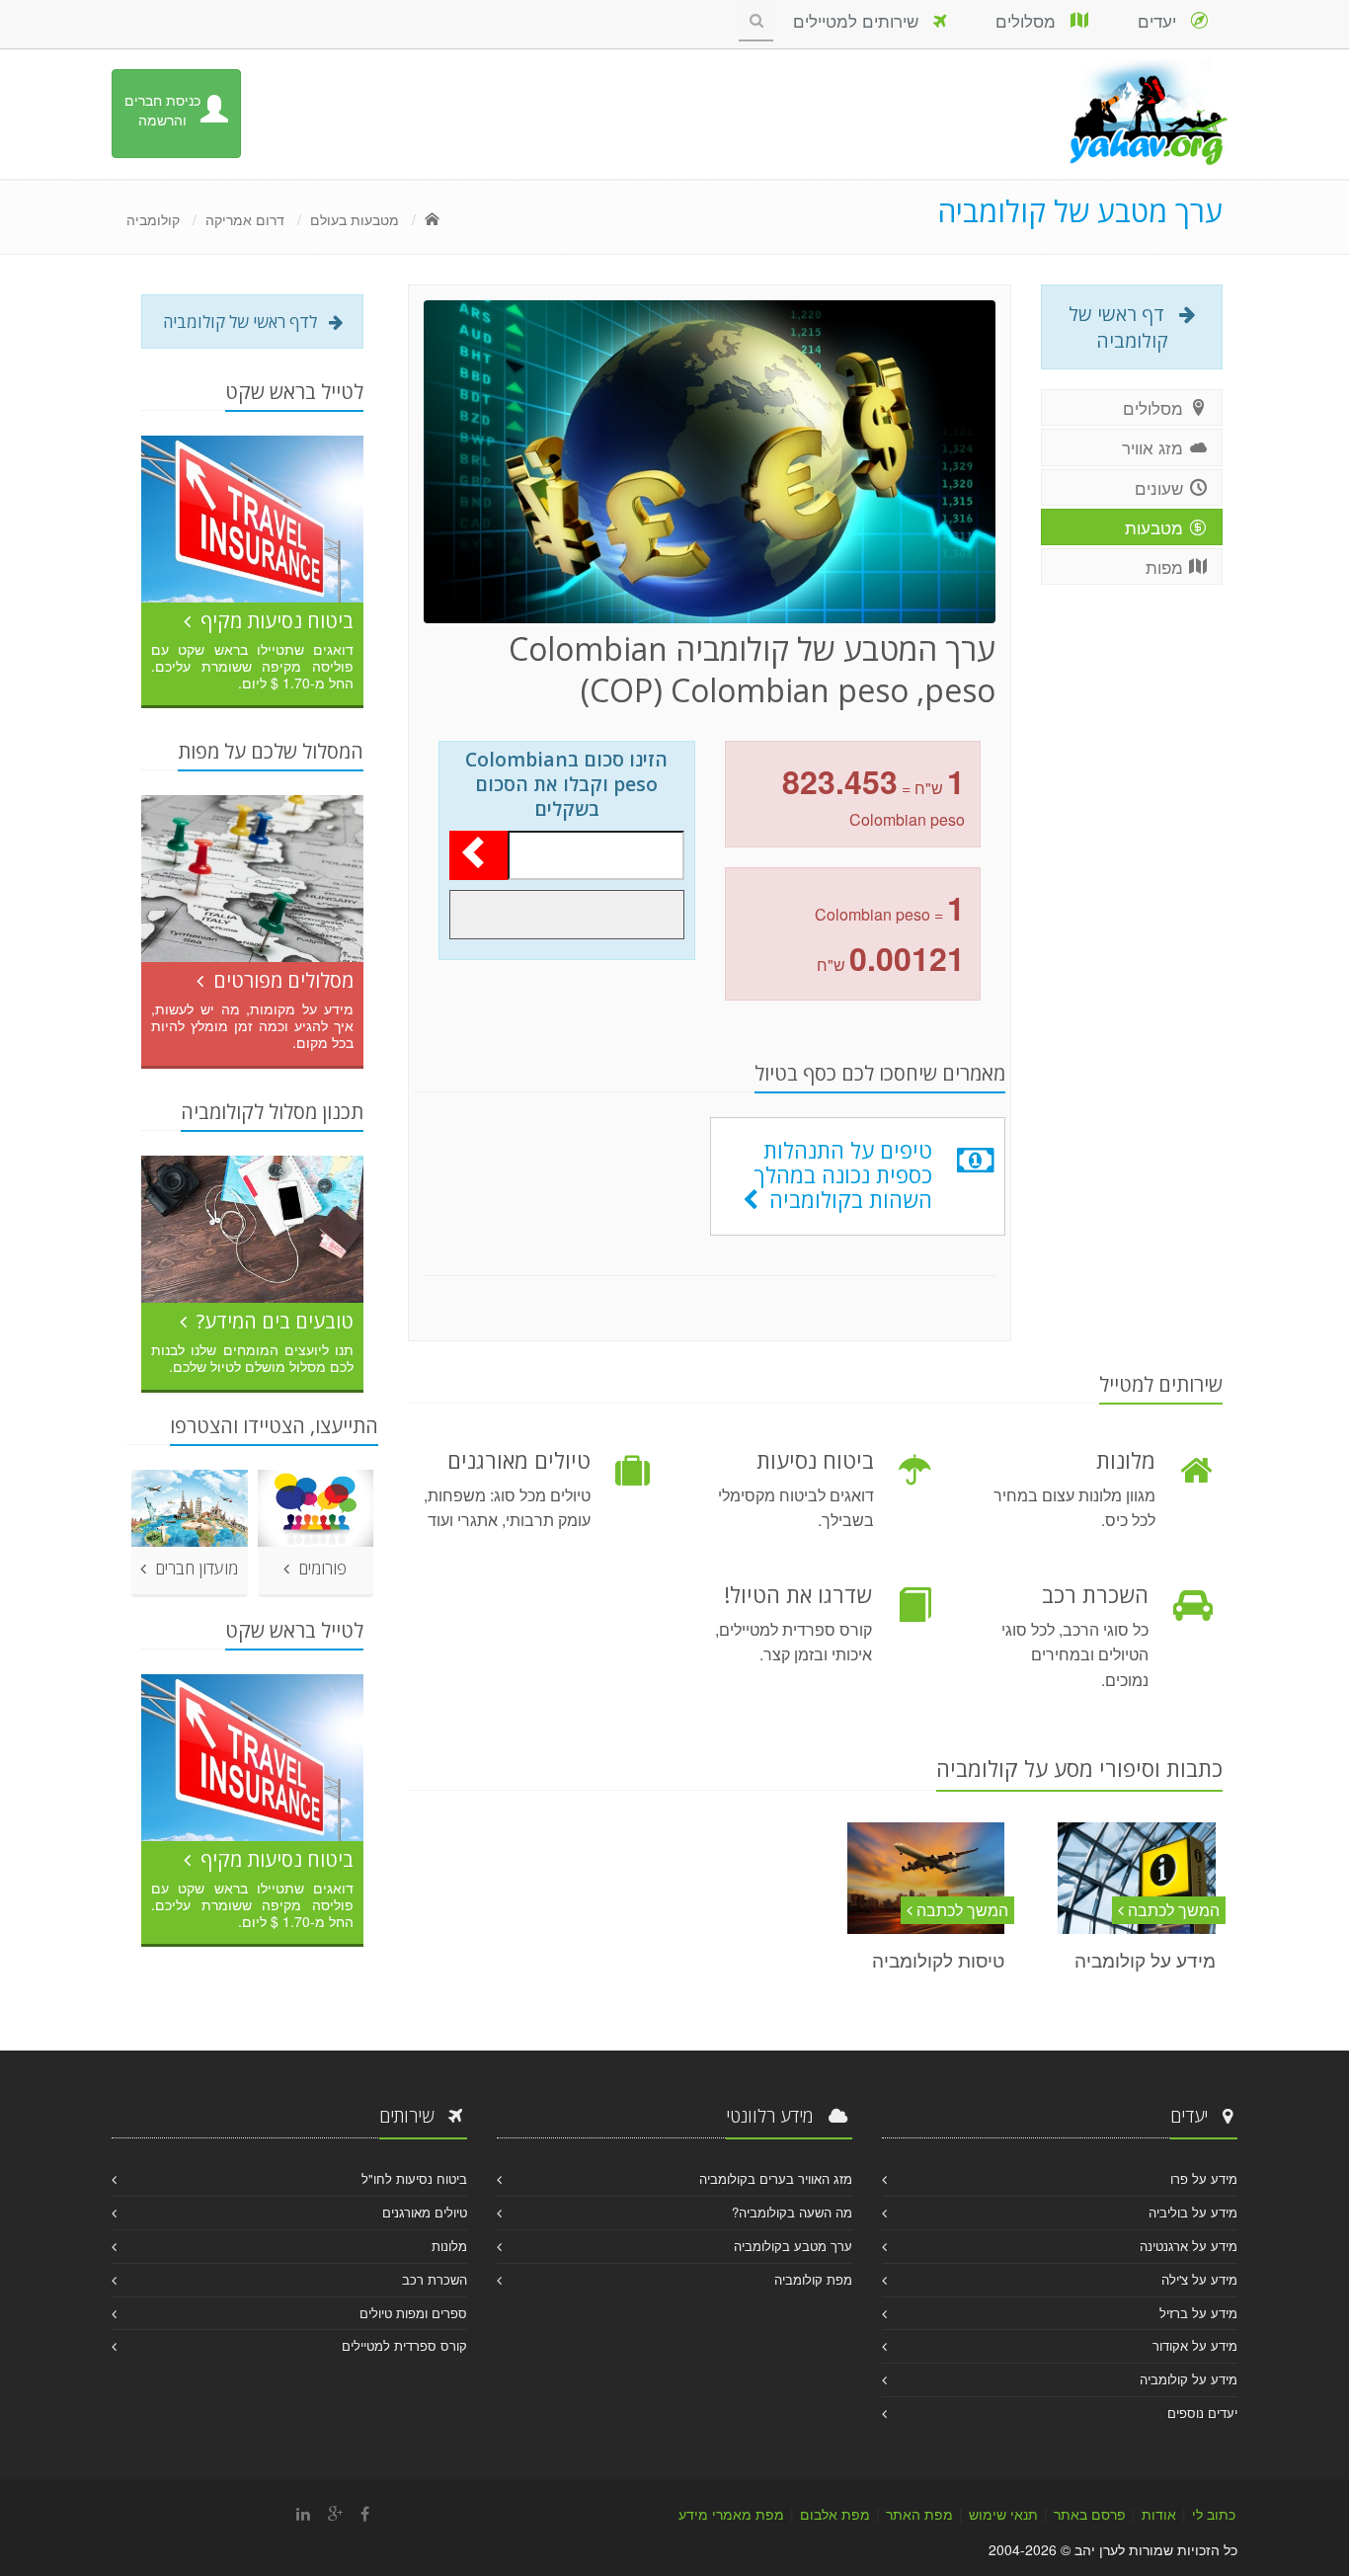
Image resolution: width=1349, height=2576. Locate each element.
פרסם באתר (1090, 2514)
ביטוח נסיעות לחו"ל (414, 2178)
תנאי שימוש (1003, 2514)
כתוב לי (1214, 2514)
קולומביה (153, 219)
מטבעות (1156, 527)
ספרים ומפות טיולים (413, 2313)
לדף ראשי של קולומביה (246, 322)
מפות (1167, 566)
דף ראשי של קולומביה (1124, 327)
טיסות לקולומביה (938, 1959)
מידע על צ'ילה (1199, 2279)
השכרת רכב (435, 2279)
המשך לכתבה (1172, 1910)
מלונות (449, 2246)
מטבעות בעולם (355, 219)
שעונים (1161, 487)
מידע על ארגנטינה (1189, 2246)
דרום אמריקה (245, 219)
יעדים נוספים (1202, 2413)
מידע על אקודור (1195, 2345)
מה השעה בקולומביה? (792, 2212)
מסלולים (1033, 20)
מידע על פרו (1204, 2178)
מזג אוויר (1155, 447)
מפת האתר (919, 2514)
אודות (1159, 2514)
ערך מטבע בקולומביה (793, 2246)
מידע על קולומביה (1145, 1959)
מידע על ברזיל (1198, 2313)
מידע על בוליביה (1193, 2212)
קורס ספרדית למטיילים (404, 2345)
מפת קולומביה (813, 2279)
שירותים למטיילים (863, 20)
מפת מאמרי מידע (731, 2514)
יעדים (1164, 20)
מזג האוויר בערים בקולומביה (776, 2178)
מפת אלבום (835, 2514)
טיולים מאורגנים (425, 2212)
